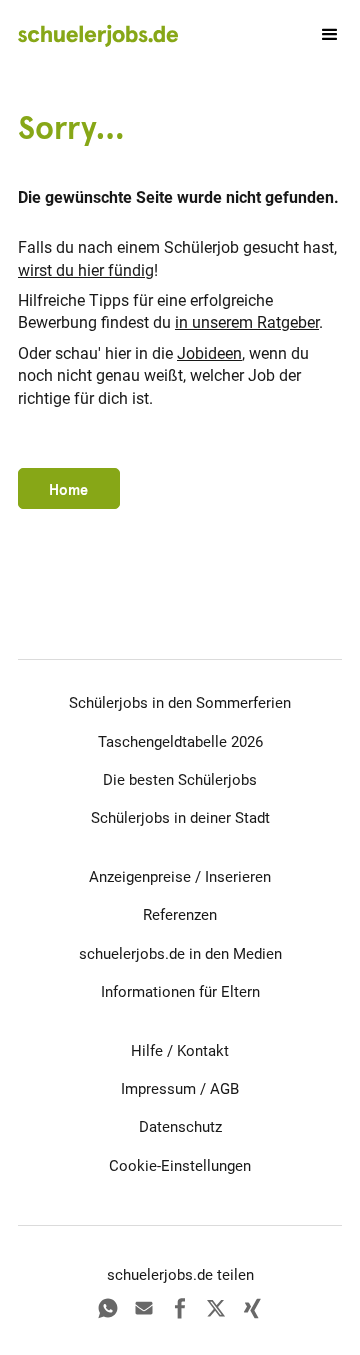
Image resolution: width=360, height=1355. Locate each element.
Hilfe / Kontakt (180, 1051)
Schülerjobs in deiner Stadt (180, 818)
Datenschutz (180, 1127)
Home (68, 490)
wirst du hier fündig (86, 270)
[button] (321, 35)
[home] (98, 35)
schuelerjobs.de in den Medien (180, 954)
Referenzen (180, 915)
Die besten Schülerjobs (180, 780)
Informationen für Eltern (180, 992)
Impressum (158, 1089)
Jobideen (209, 353)
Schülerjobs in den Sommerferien (180, 703)
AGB (224, 1089)
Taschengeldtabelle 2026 (180, 742)
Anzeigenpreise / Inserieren (180, 877)
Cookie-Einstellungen (180, 1166)
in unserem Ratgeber (247, 322)
